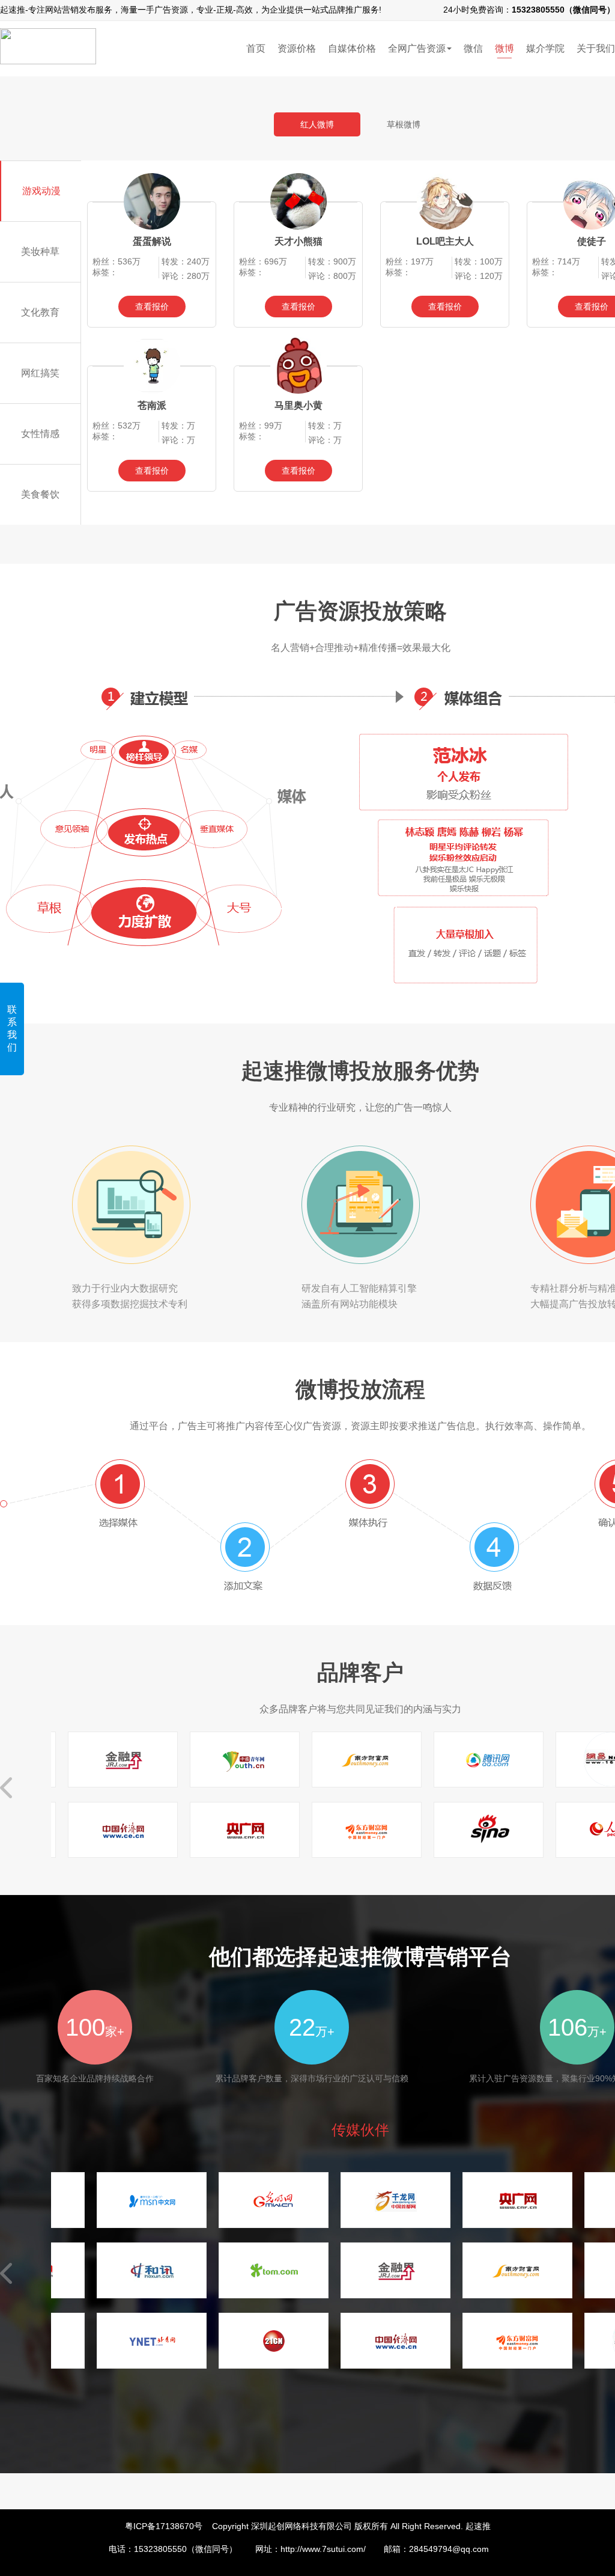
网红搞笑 (40, 373)
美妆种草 (40, 252)
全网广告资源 (417, 48)
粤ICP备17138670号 (164, 2526)
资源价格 (297, 48)
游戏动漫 (41, 191)
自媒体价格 (352, 48)
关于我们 (596, 48)
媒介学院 (545, 48)
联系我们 (12, 1028)
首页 (256, 48)
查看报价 (152, 307)
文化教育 (40, 312)
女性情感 (40, 434)
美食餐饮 (40, 494)
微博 (504, 48)
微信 (473, 48)
